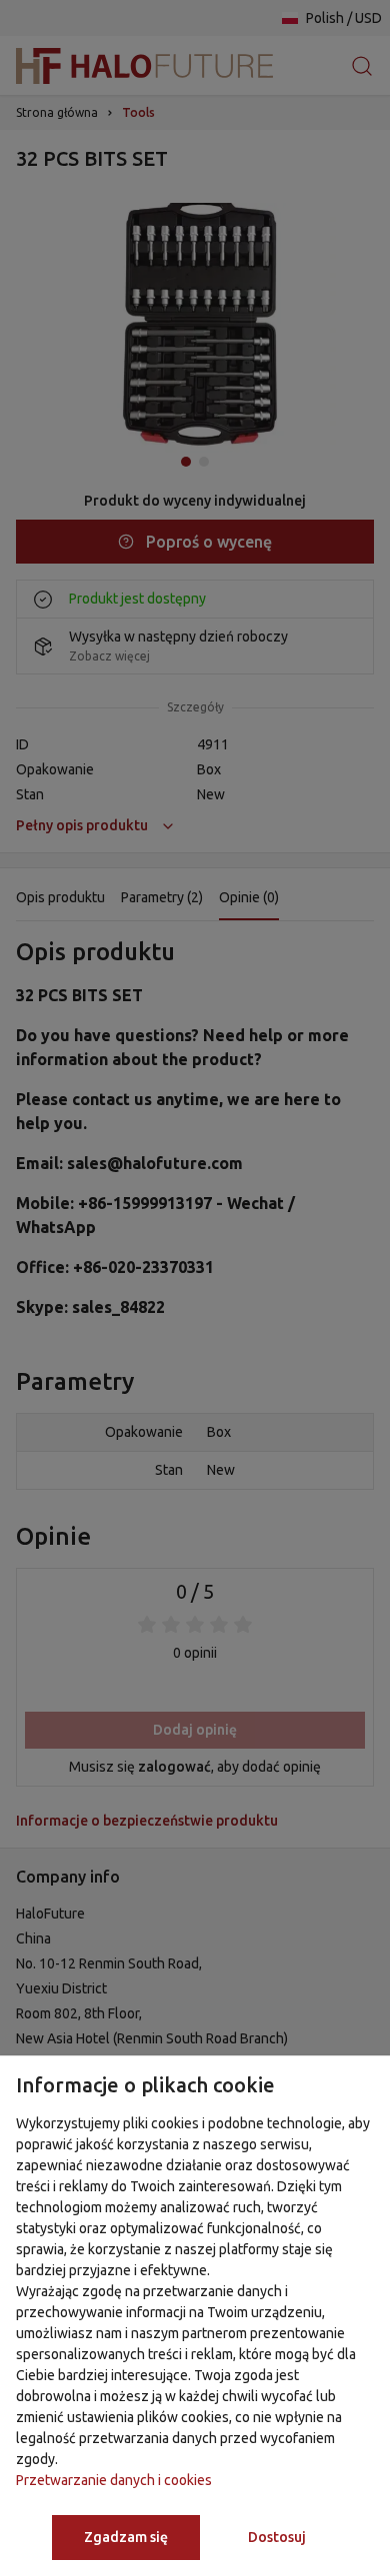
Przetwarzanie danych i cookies (114, 2480)
